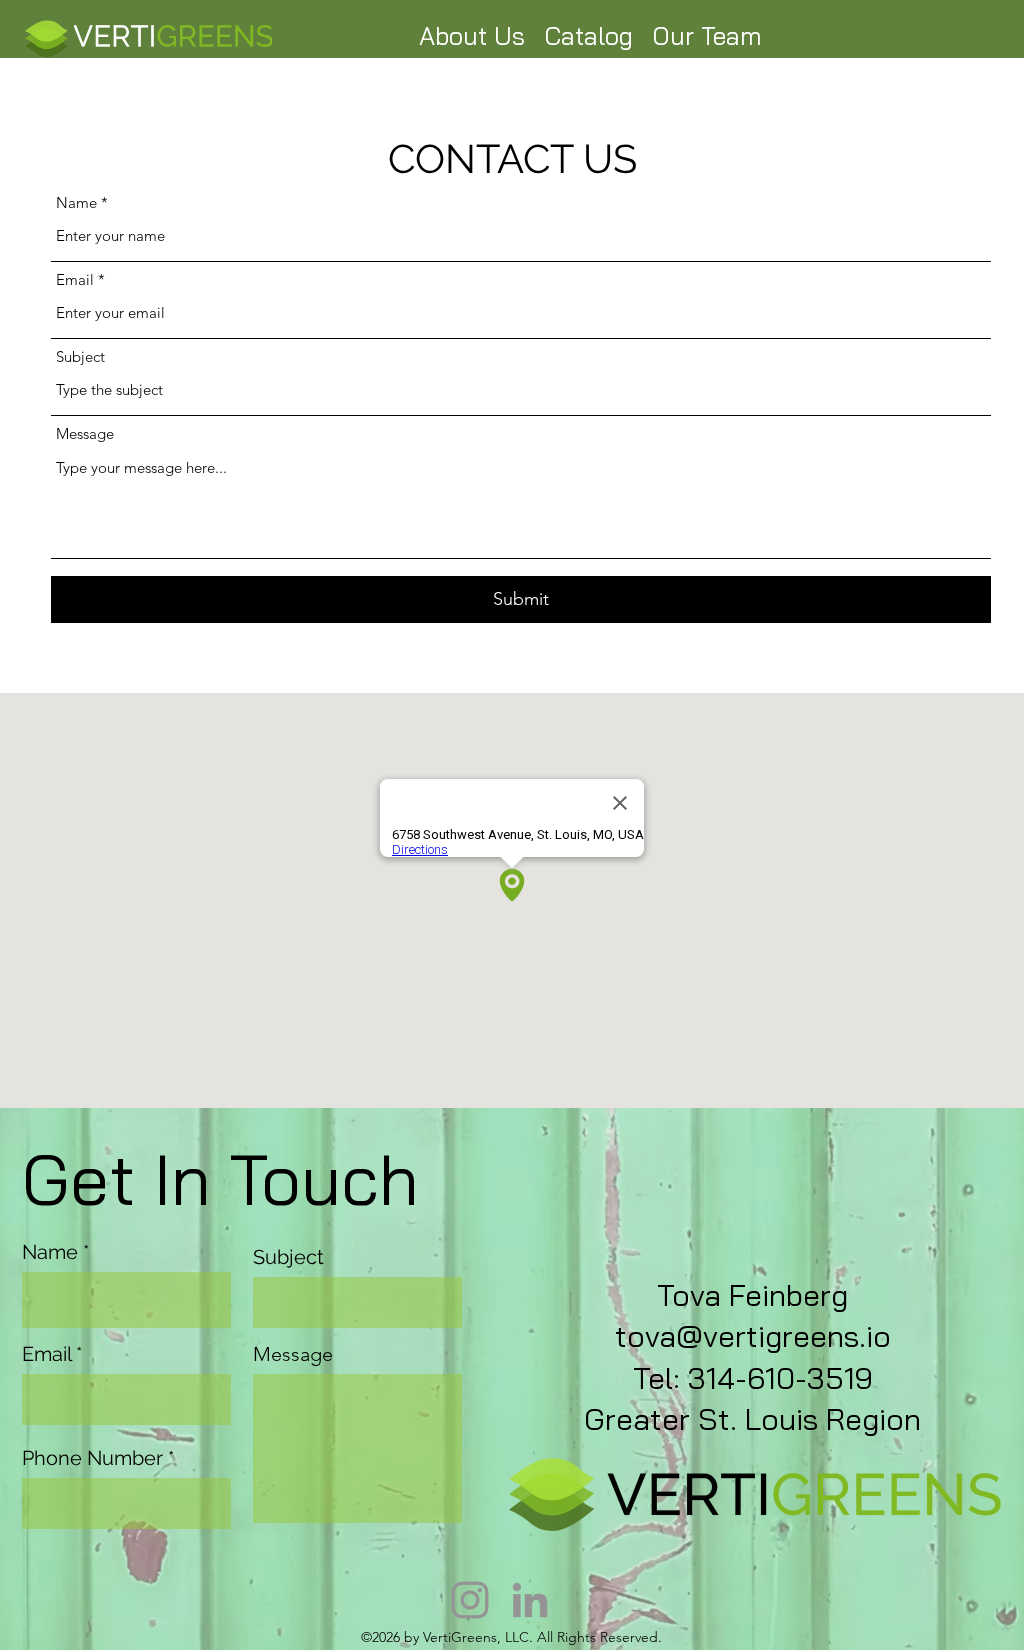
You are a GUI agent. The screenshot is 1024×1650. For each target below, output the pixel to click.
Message (85, 433)
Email (75, 279)
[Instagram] (470, 1600)
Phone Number (92, 1458)
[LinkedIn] (530, 1600)
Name (76, 202)
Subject (80, 356)
